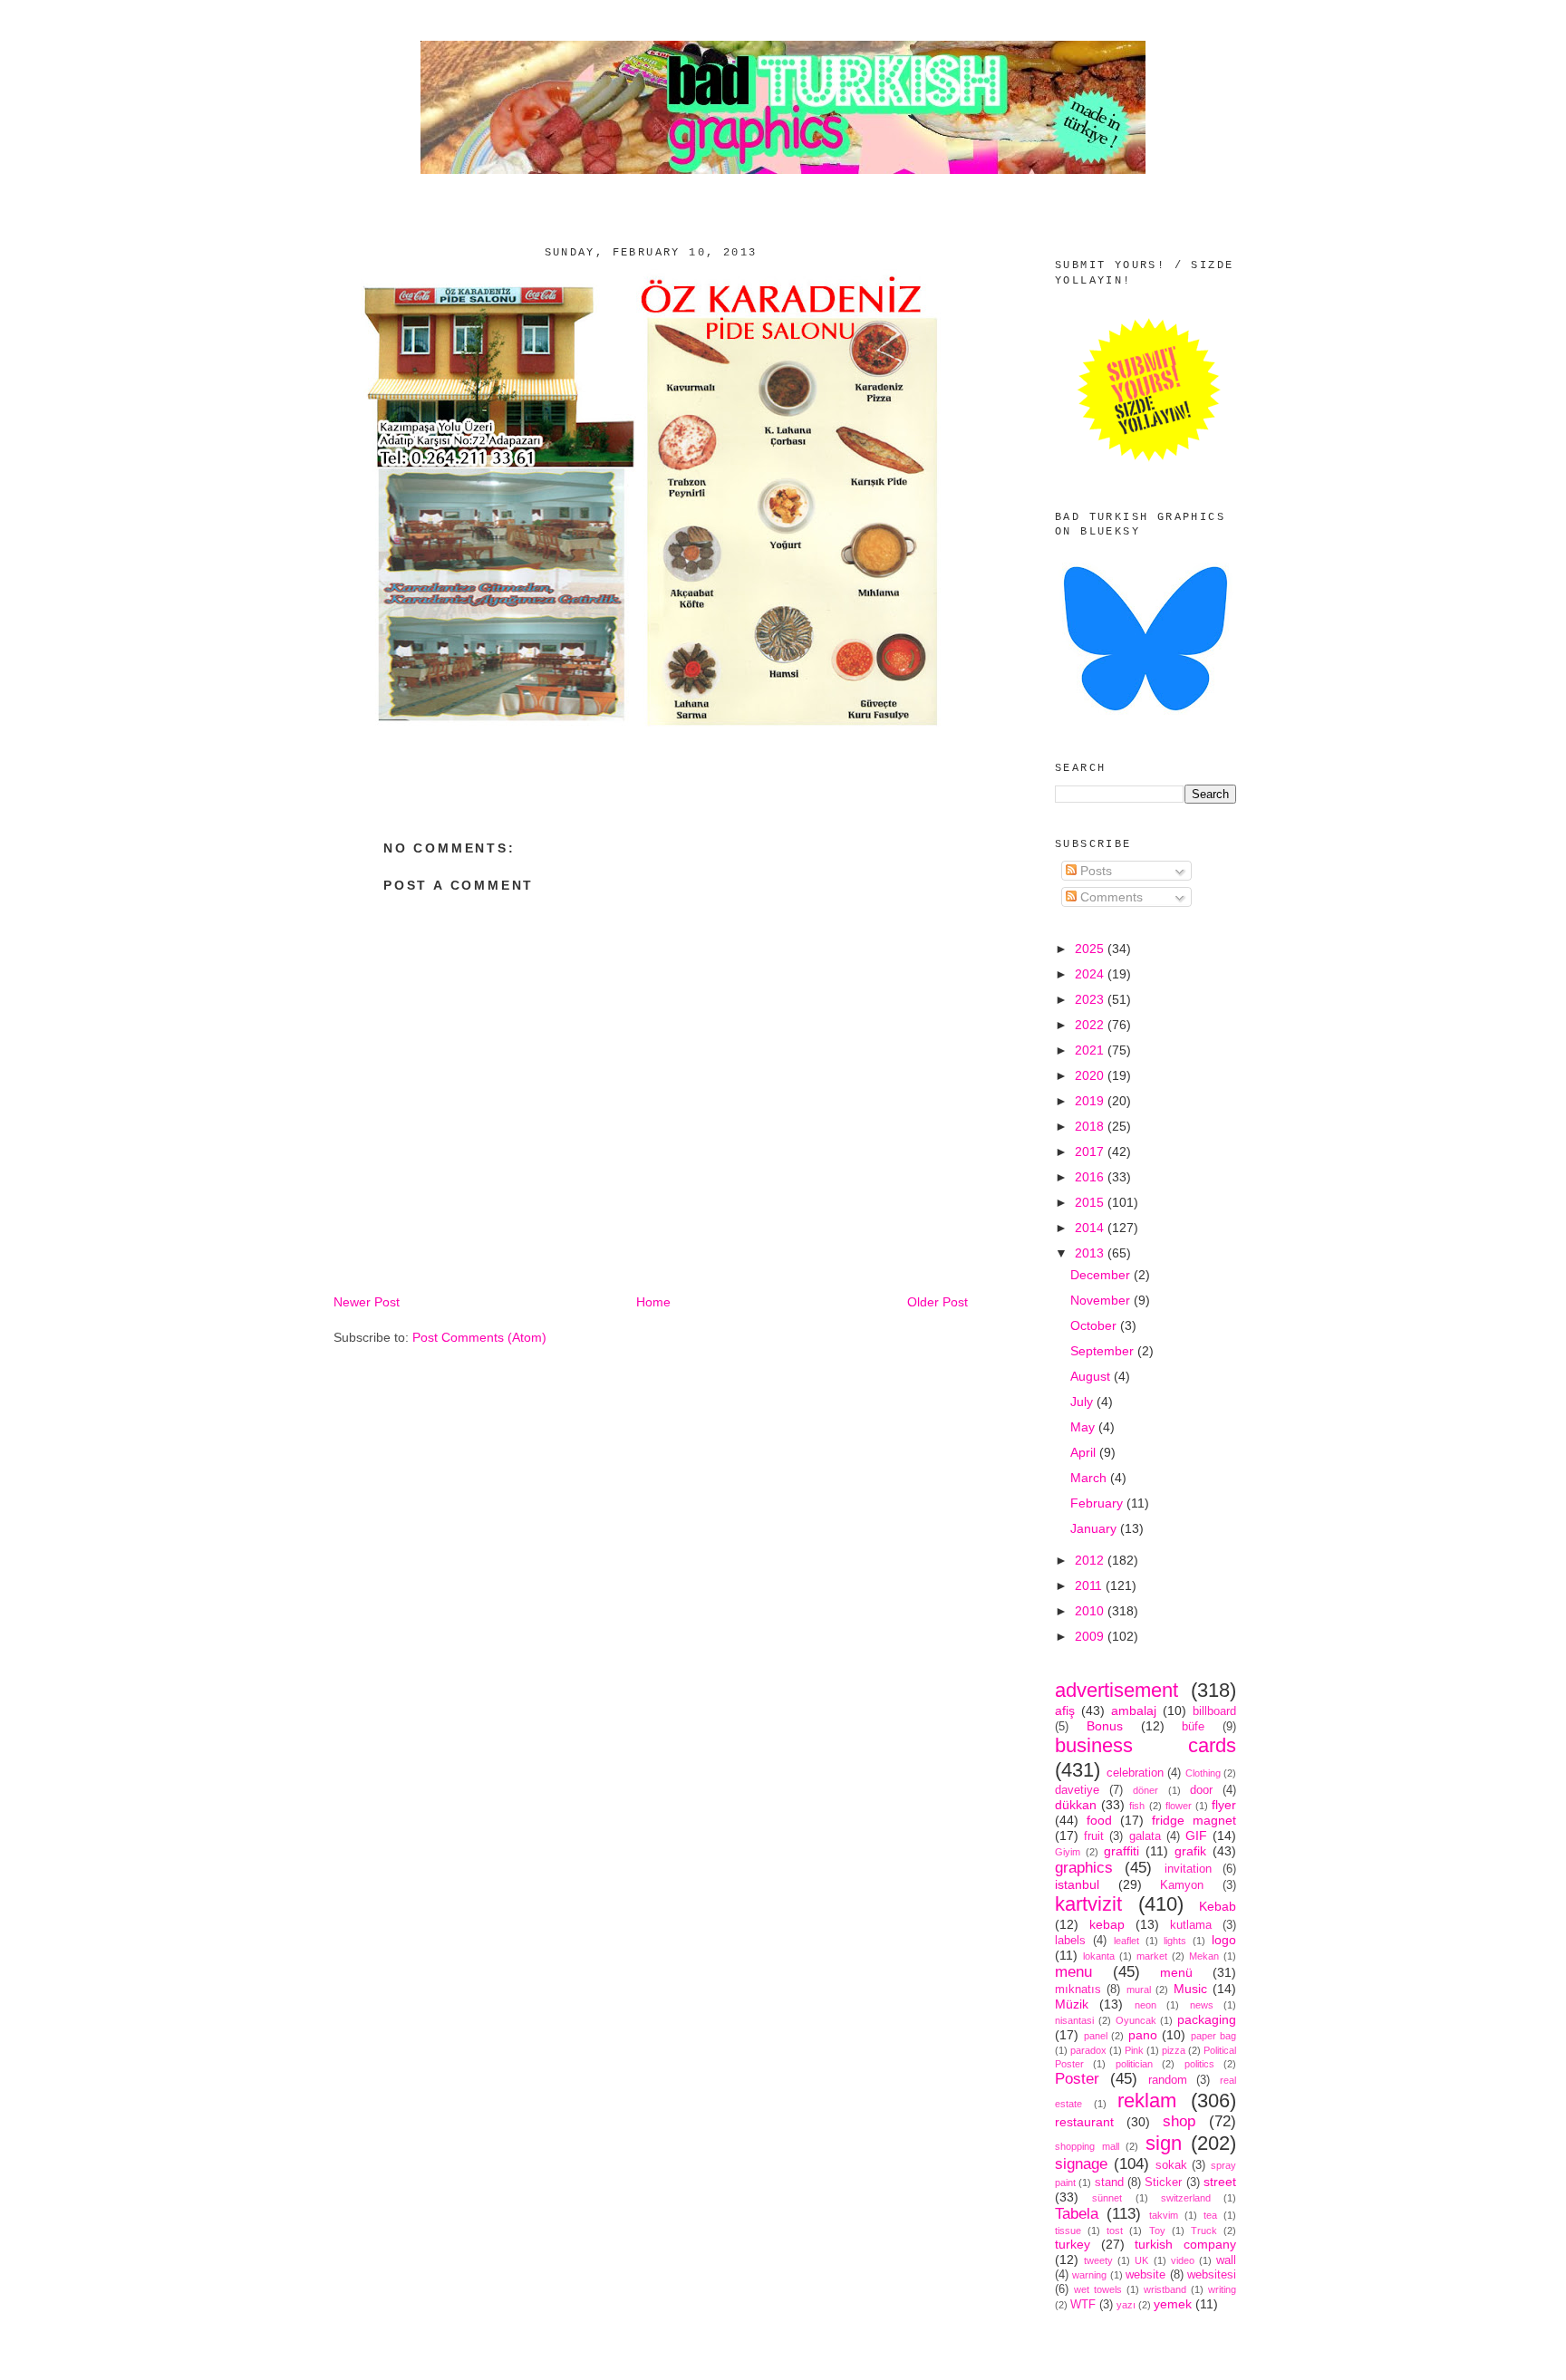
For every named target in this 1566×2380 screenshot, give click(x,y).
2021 (1091, 1050)
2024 (1091, 974)
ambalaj (1134, 1710)
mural (1139, 1990)
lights (1175, 1941)
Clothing (1203, 1773)
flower (1179, 1806)
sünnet (1107, 2198)
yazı (1126, 2305)
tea (1210, 2215)
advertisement (1116, 1690)
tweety (1098, 2260)
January (1095, 1528)
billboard (1214, 1711)
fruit (1094, 1836)
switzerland (1186, 2198)
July (1083, 1402)
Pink (1134, 2050)
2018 (1091, 1126)
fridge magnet (1194, 1820)
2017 (1091, 1151)
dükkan (1076, 1805)
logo (1224, 1940)
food (1099, 1820)
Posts (1094, 871)
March (1090, 1478)
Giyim (1068, 1852)
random (1168, 2080)
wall (1226, 2260)
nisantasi (1074, 2020)
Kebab (1218, 1906)
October (1095, 1325)
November (1102, 1300)
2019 (1091, 1101)
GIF (1196, 1836)
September (1104, 1351)
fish (1137, 1806)
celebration (1135, 1773)
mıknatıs (1078, 1990)
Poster (1077, 2079)
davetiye (1077, 1790)
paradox (1088, 2050)
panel (1096, 2036)
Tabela (1077, 2214)
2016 (1091, 1177)
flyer (1224, 1805)
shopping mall (1087, 2146)
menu (1073, 1972)
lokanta (1099, 1956)
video (1183, 2260)
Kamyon (1182, 1885)
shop (1179, 2121)
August (1092, 1376)
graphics (1084, 1868)
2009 (1091, 1636)
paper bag (1214, 2036)
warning (1089, 2275)
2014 (1091, 1228)
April (1085, 1452)
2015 (1091, 1202)
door (1201, 1790)
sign (1164, 2143)
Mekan (1204, 1956)
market (1152, 1956)
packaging (1207, 2019)
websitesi (1212, 2275)
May (1084, 1427)
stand (1109, 2182)
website (1145, 2275)
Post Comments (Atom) (479, 1337)
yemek (1173, 2304)
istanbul (1077, 1884)
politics (1199, 2064)
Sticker (1163, 2182)
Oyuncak (1136, 2020)
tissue (1068, 2231)
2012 (1091, 1560)
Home (653, 1302)
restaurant (1084, 2122)
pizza (1174, 2050)
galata (1145, 1836)
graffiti (1121, 1851)
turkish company (1185, 2244)
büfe (1193, 1727)
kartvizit (1088, 1904)
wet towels (1098, 2289)
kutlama (1191, 1925)
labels (1070, 1941)
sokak (1171, 2165)
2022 (1091, 1025)
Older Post (938, 1302)
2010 (1091, 1611)
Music (1190, 1989)
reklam (1147, 2101)
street (1220, 2182)
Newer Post (367, 1302)
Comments (1110, 897)
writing (1222, 2289)
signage (1081, 2164)
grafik (1190, 1851)
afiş (1065, 1710)
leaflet (1126, 1941)
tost (1115, 2231)
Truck (1204, 2231)
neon (1145, 2005)
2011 (1090, 1585)
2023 (1091, 999)
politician (1134, 2064)
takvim (1164, 2215)
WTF (1083, 2305)
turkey (1073, 2244)
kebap (1107, 1924)
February (1098, 1503)
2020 (1091, 1075)
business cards (1145, 1745)
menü (1176, 1972)
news (1202, 2005)
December (1102, 1275)
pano (1143, 2035)
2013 (1091, 1253)
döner (1145, 1790)
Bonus (1105, 1726)
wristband (1165, 2289)
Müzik (1072, 2004)
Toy (1157, 2231)
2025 (1091, 949)
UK (1141, 2260)
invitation (1188, 1869)
